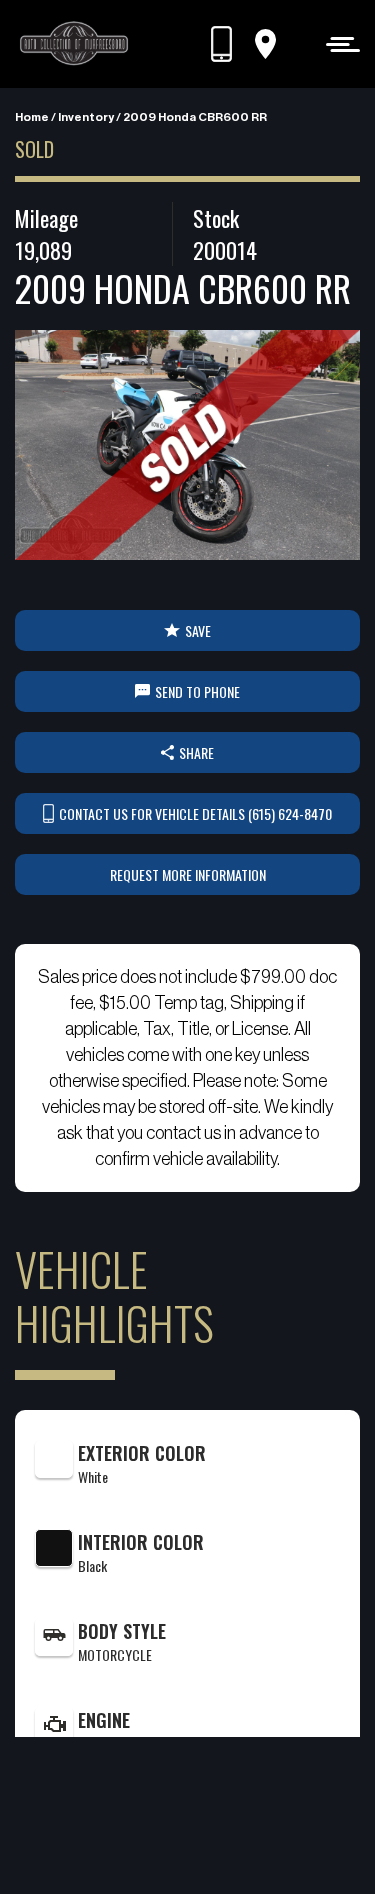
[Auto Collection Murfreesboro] (75, 44)
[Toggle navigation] (337, 43)
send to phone (197, 691)
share (196, 752)
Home (32, 117)
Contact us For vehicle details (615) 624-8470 (195, 813)
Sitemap (237, 1819)
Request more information (188, 874)
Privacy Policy (158, 1819)
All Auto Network (220, 1845)
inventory (86, 117)
